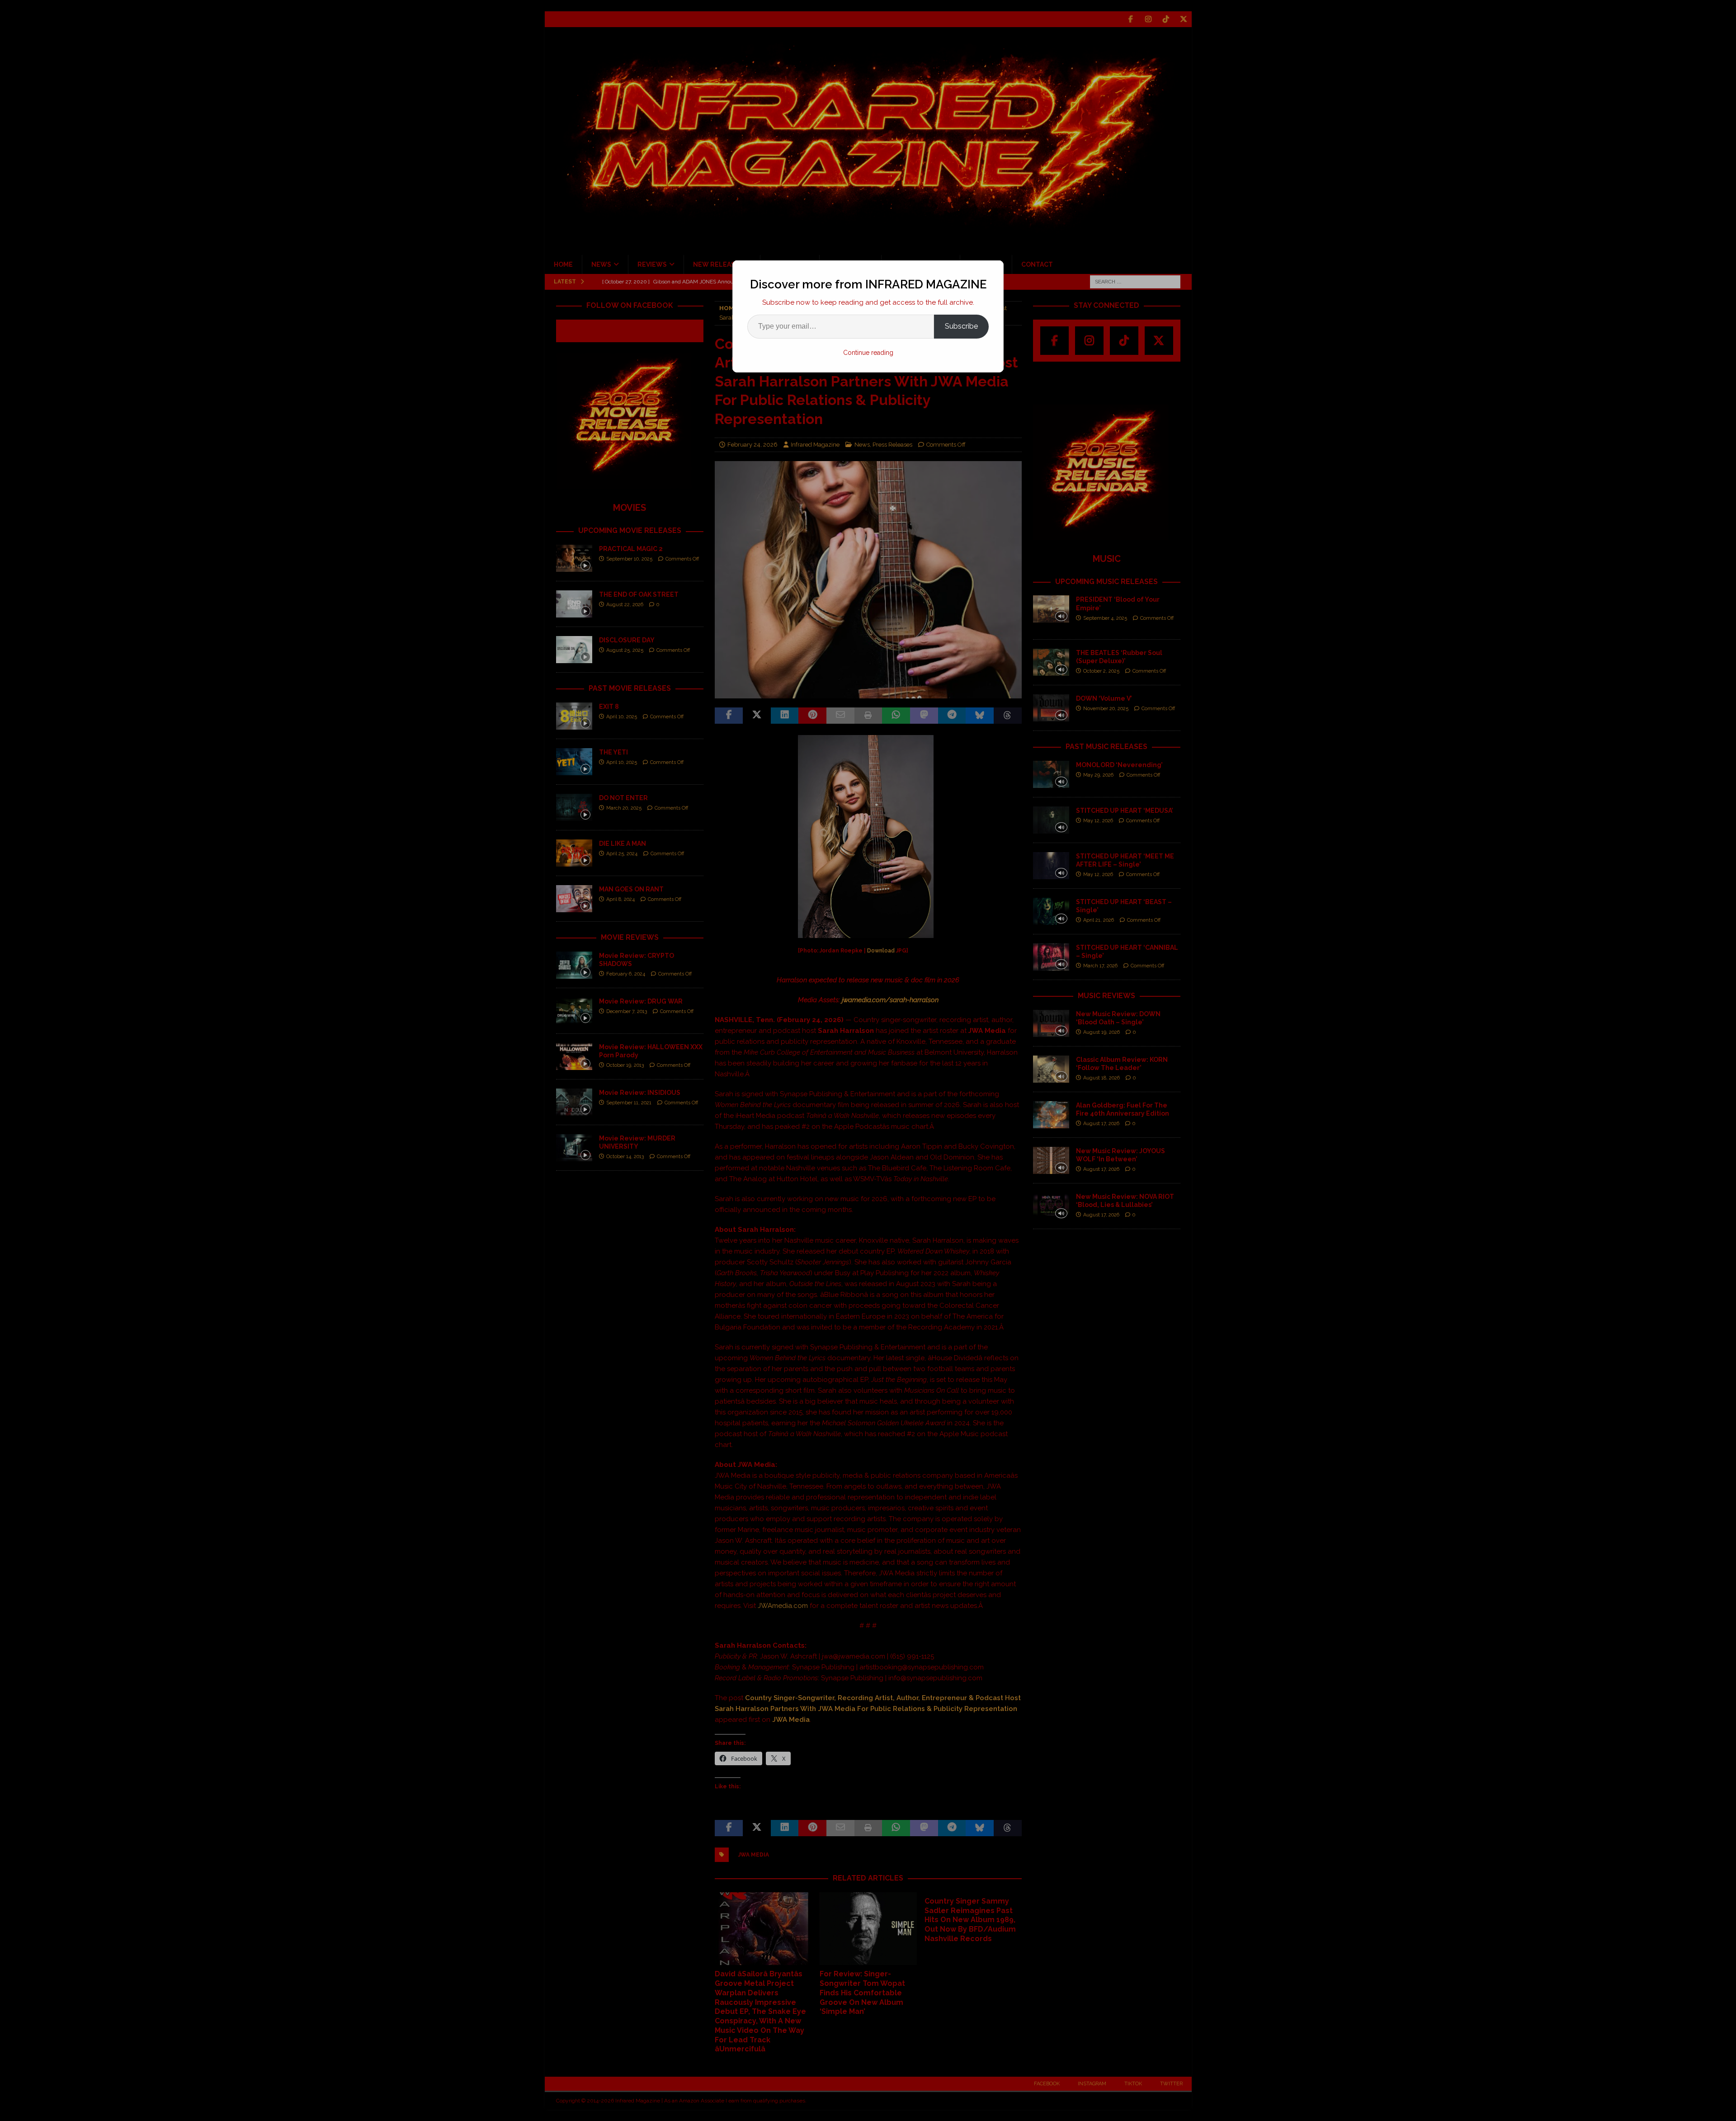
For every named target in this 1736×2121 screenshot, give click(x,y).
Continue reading (868, 353)
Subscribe (961, 326)
